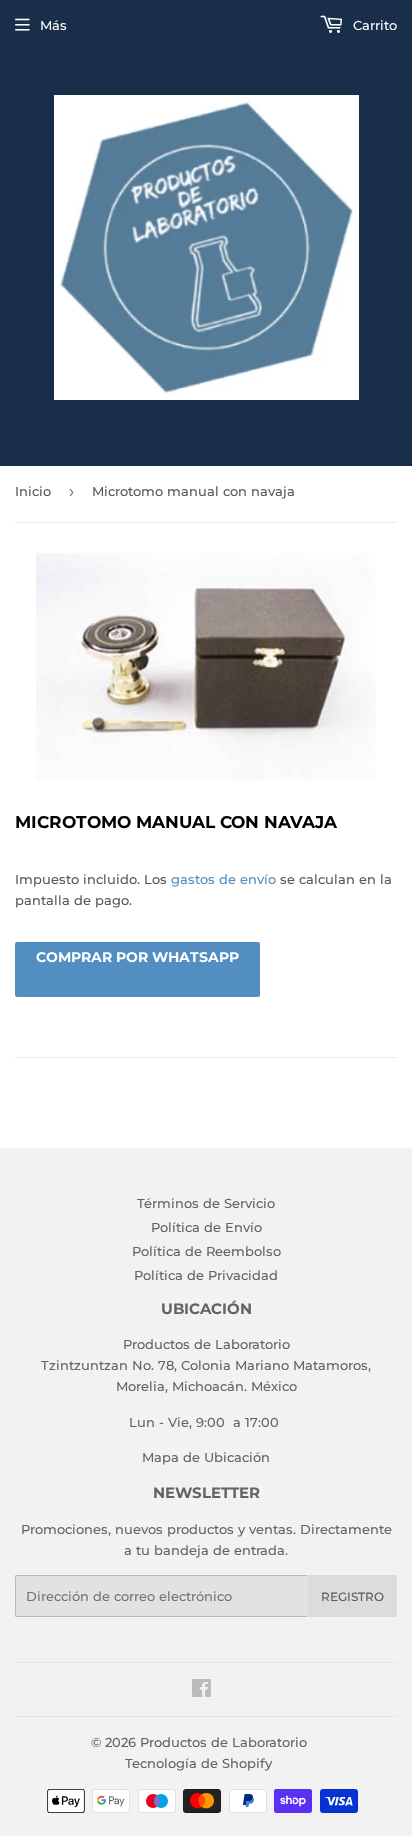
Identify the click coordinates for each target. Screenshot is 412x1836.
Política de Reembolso (206, 1251)
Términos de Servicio (206, 1203)
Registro (352, 1596)
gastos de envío (223, 879)
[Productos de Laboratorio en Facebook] (201, 1691)
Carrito (373, 25)
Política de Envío (206, 1227)
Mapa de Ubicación (206, 1457)
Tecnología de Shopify (198, 1763)
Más (53, 25)
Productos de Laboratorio (223, 1742)
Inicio (33, 491)
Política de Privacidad (206, 1275)
